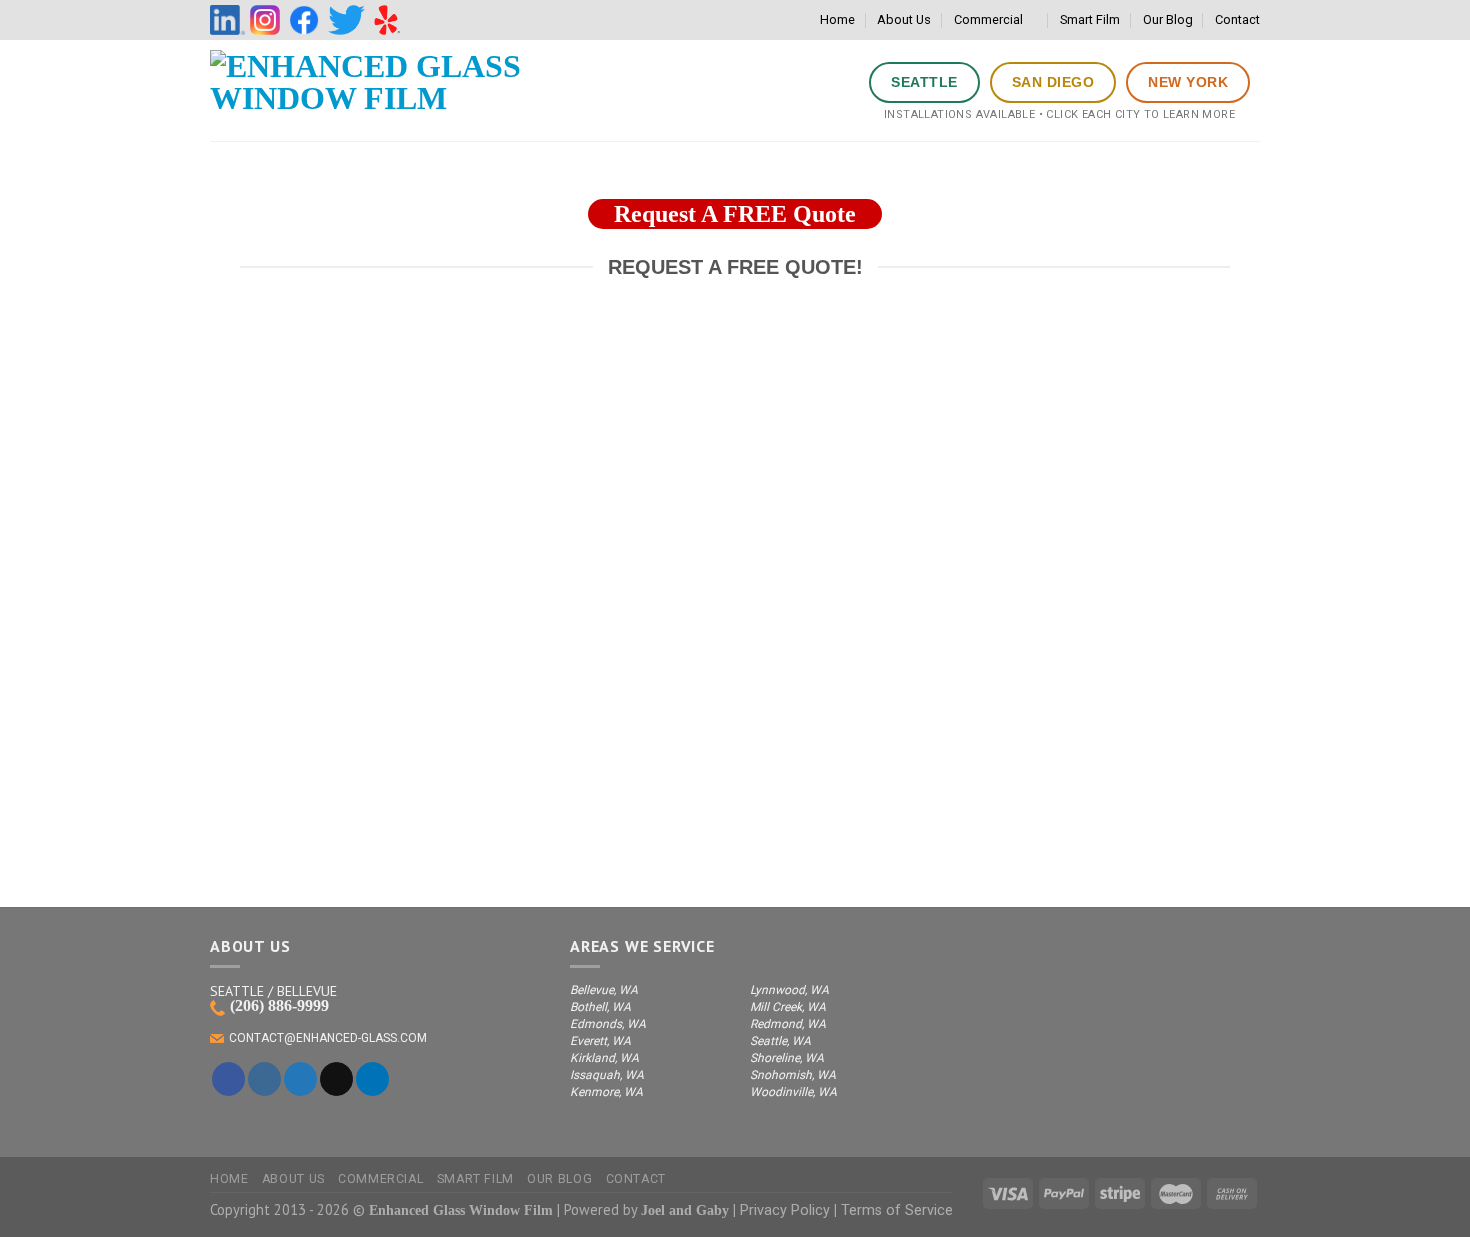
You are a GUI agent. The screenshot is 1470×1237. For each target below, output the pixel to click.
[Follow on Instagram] (264, 1079)
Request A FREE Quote (735, 214)
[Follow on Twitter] (300, 1079)
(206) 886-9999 (279, 1005)
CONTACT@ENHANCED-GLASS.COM (328, 1038)
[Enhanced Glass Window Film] (369, 90)
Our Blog (1168, 19)
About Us (904, 19)
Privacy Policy (785, 1210)
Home (837, 19)
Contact (1237, 19)
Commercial (988, 19)
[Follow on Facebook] (228, 1079)
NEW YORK (1188, 82)
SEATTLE (924, 82)
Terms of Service (897, 1210)
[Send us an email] (336, 1079)
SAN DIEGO (1053, 82)
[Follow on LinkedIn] (372, 1079)
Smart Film (1090, 19)
